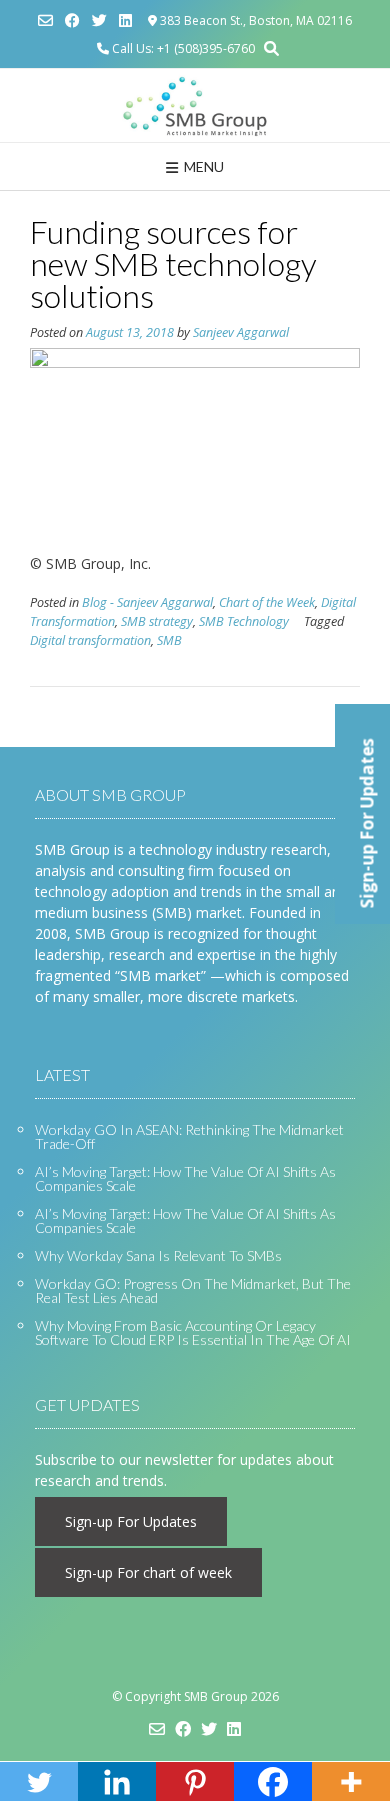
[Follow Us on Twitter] (99, 20)
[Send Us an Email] (45, 20)
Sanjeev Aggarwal (241, 332)
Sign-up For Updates (131, 1521)
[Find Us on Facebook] (72, 20)
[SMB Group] (195, 105)
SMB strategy (157, 621)
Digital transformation (90, 640)
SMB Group (216, 1696)
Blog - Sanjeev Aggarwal (147, 602)
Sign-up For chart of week (148, 1572)
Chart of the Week (267, 602)
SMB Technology (244, 621)
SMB (169, 640)
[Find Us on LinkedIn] (125, 20)
